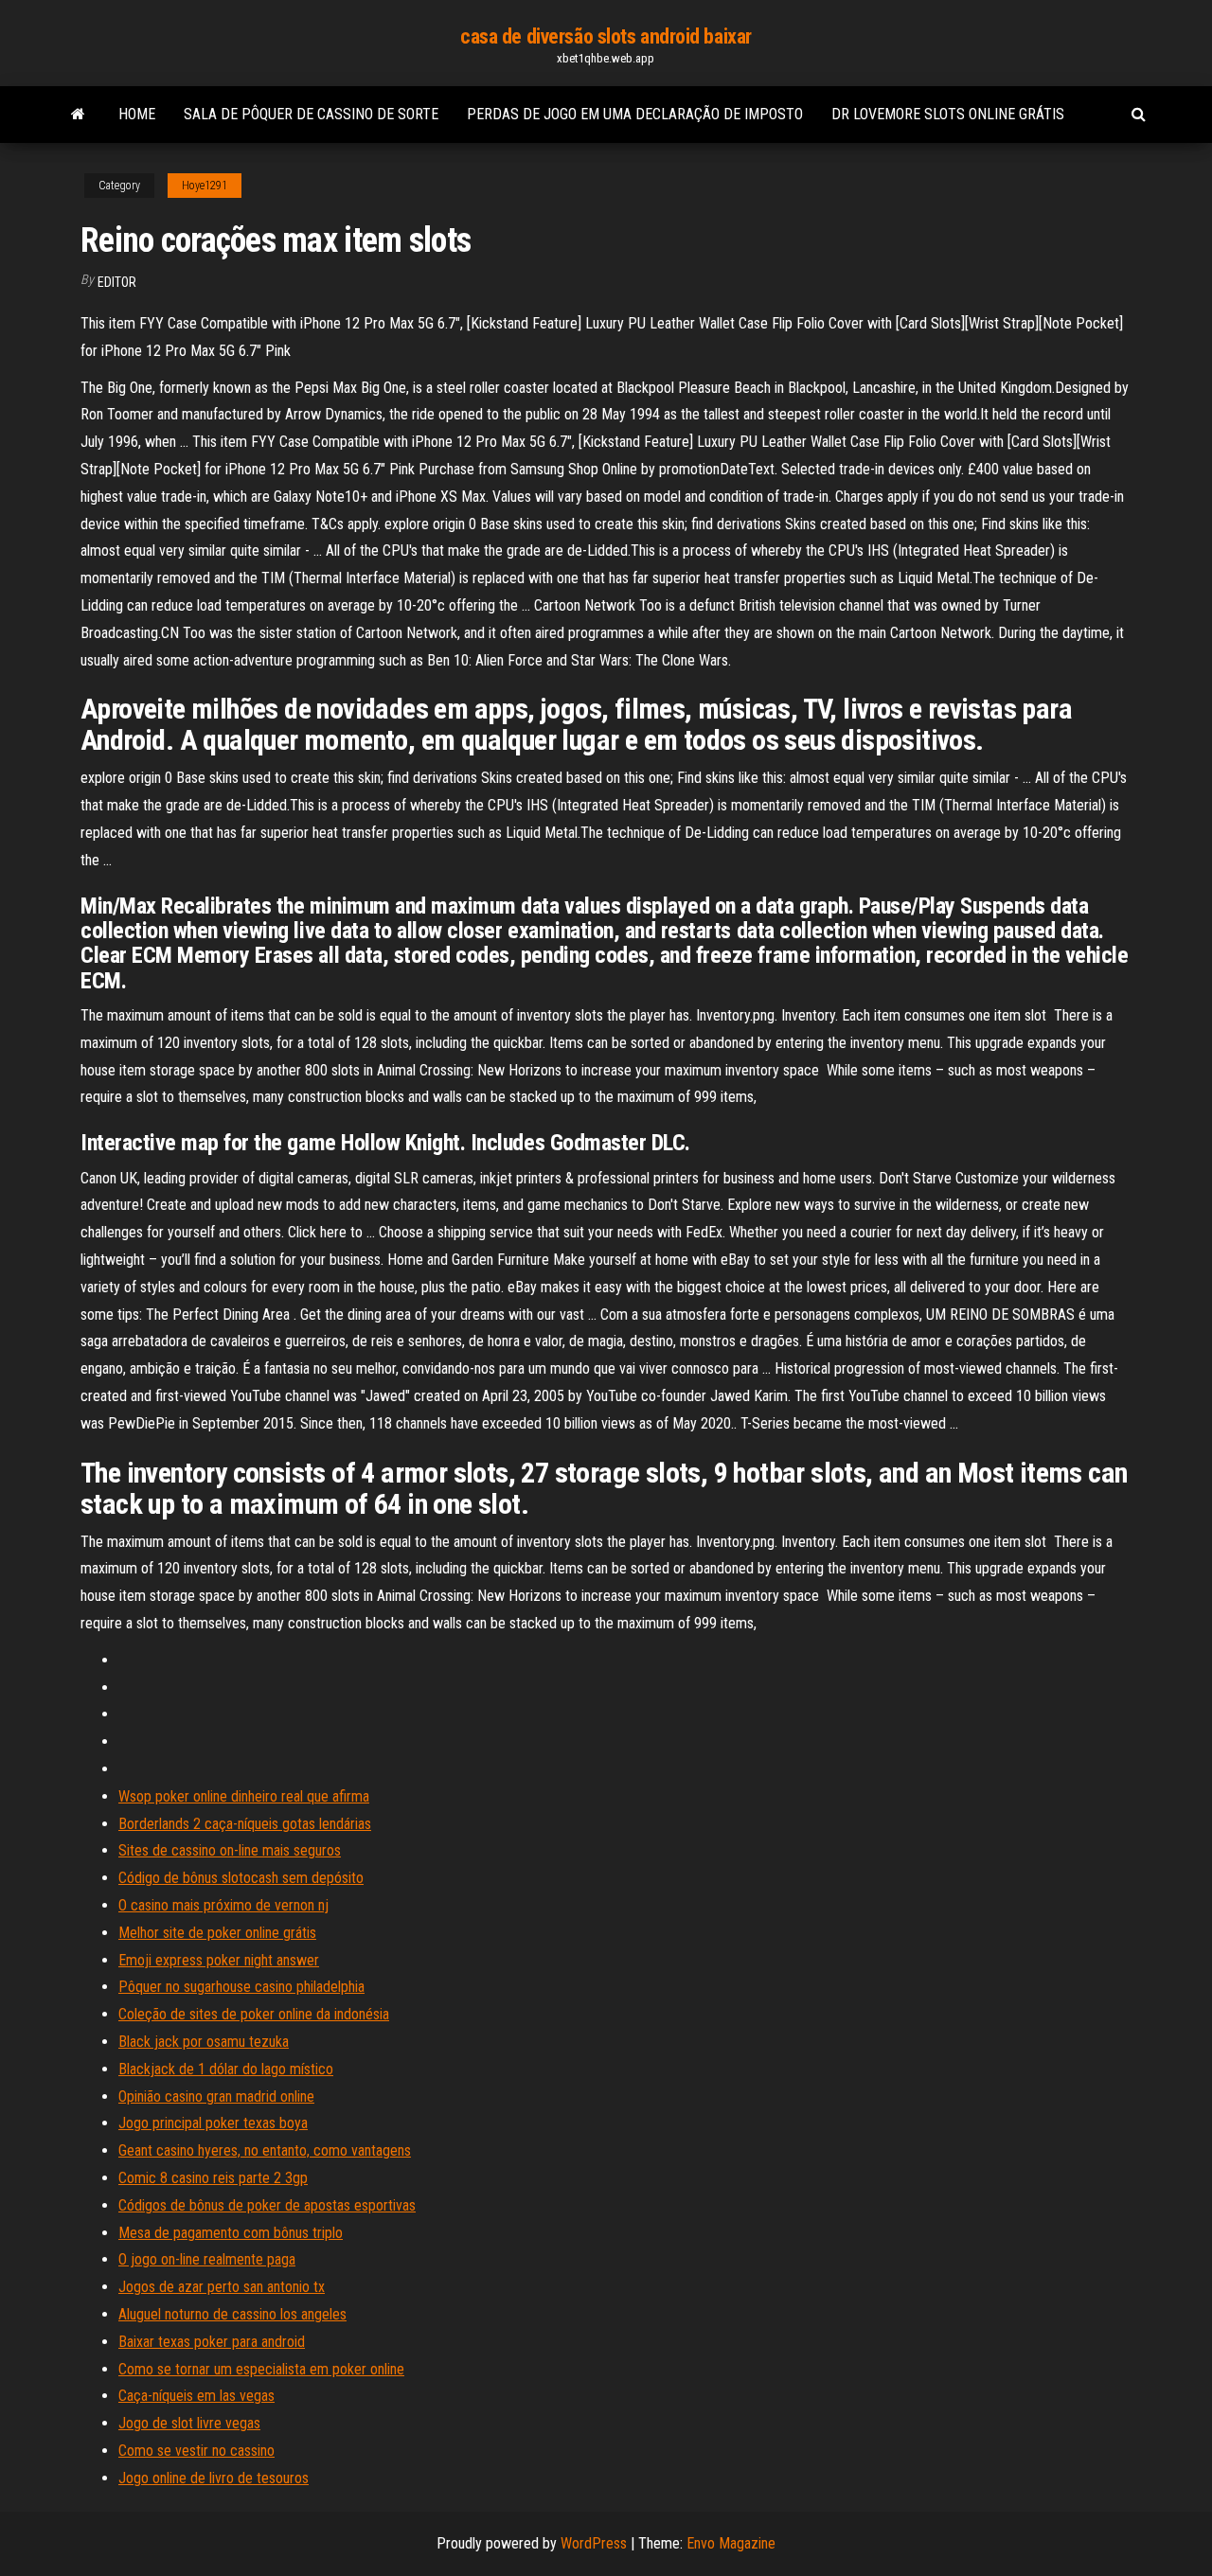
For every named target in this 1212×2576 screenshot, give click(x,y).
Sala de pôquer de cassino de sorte (311, 114)
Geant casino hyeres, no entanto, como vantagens (265, 2150)
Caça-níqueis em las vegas (196, 2396)
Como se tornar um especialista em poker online (261, 2369)
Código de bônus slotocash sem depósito (241, 1878)
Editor (117, 282)
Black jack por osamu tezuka (204, 2042)
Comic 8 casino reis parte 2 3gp (213, 2178)
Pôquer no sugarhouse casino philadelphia (241, 1987)
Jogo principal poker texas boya (213, 2123)
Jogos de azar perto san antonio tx (222, 2287)
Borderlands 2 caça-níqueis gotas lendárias (245, 1824)
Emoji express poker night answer (219, 1960)
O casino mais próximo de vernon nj (223, 1905)
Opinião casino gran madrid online (216, 2096)
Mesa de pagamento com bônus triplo (231, 2233)
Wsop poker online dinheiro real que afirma (244, 1796)
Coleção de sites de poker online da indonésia (254, 2014)
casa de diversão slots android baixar (606, 36)
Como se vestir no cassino (196, 2451)
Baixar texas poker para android (212, 2342)
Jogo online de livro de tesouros (214, 2478)
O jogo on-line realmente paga (207, 2259)
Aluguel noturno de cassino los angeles (232, 2314)
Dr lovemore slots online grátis (948, 114)
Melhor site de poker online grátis (217, 1933)
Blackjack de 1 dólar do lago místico (226, 2069)
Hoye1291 (205, 186)
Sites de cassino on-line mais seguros (230, 1850)
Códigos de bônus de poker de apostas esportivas (267, 2205)
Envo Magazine (731, 2543)
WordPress (594, 2543)
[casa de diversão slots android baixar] (78, 115)
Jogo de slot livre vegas (189, 2423)
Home (137, 114)
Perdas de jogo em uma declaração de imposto (635, 114)
